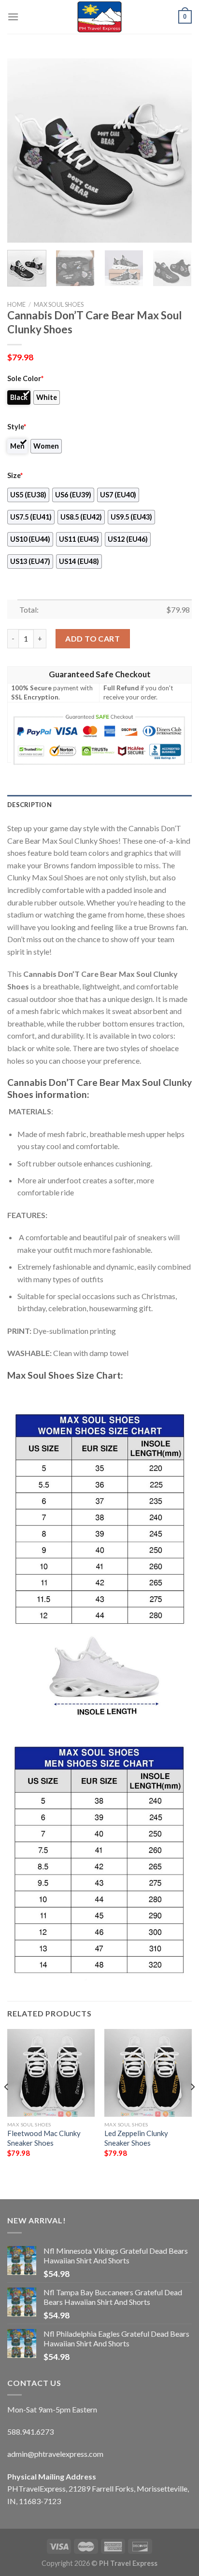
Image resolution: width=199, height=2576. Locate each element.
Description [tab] (29, 805)
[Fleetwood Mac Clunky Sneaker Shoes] (51, 2073)
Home (16, 304)
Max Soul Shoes (59, 304)
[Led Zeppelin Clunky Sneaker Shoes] (148, 2073)
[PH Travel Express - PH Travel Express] (99, 17)
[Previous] (23, 151)
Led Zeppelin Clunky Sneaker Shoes (136, 2138)
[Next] (176, 151)
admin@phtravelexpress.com (55, 2454)
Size (15, 475)
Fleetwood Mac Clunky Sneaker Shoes (44, 2138)
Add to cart (92, 638)
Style (17, 427)
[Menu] (13, 17)
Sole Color (25, 378)
